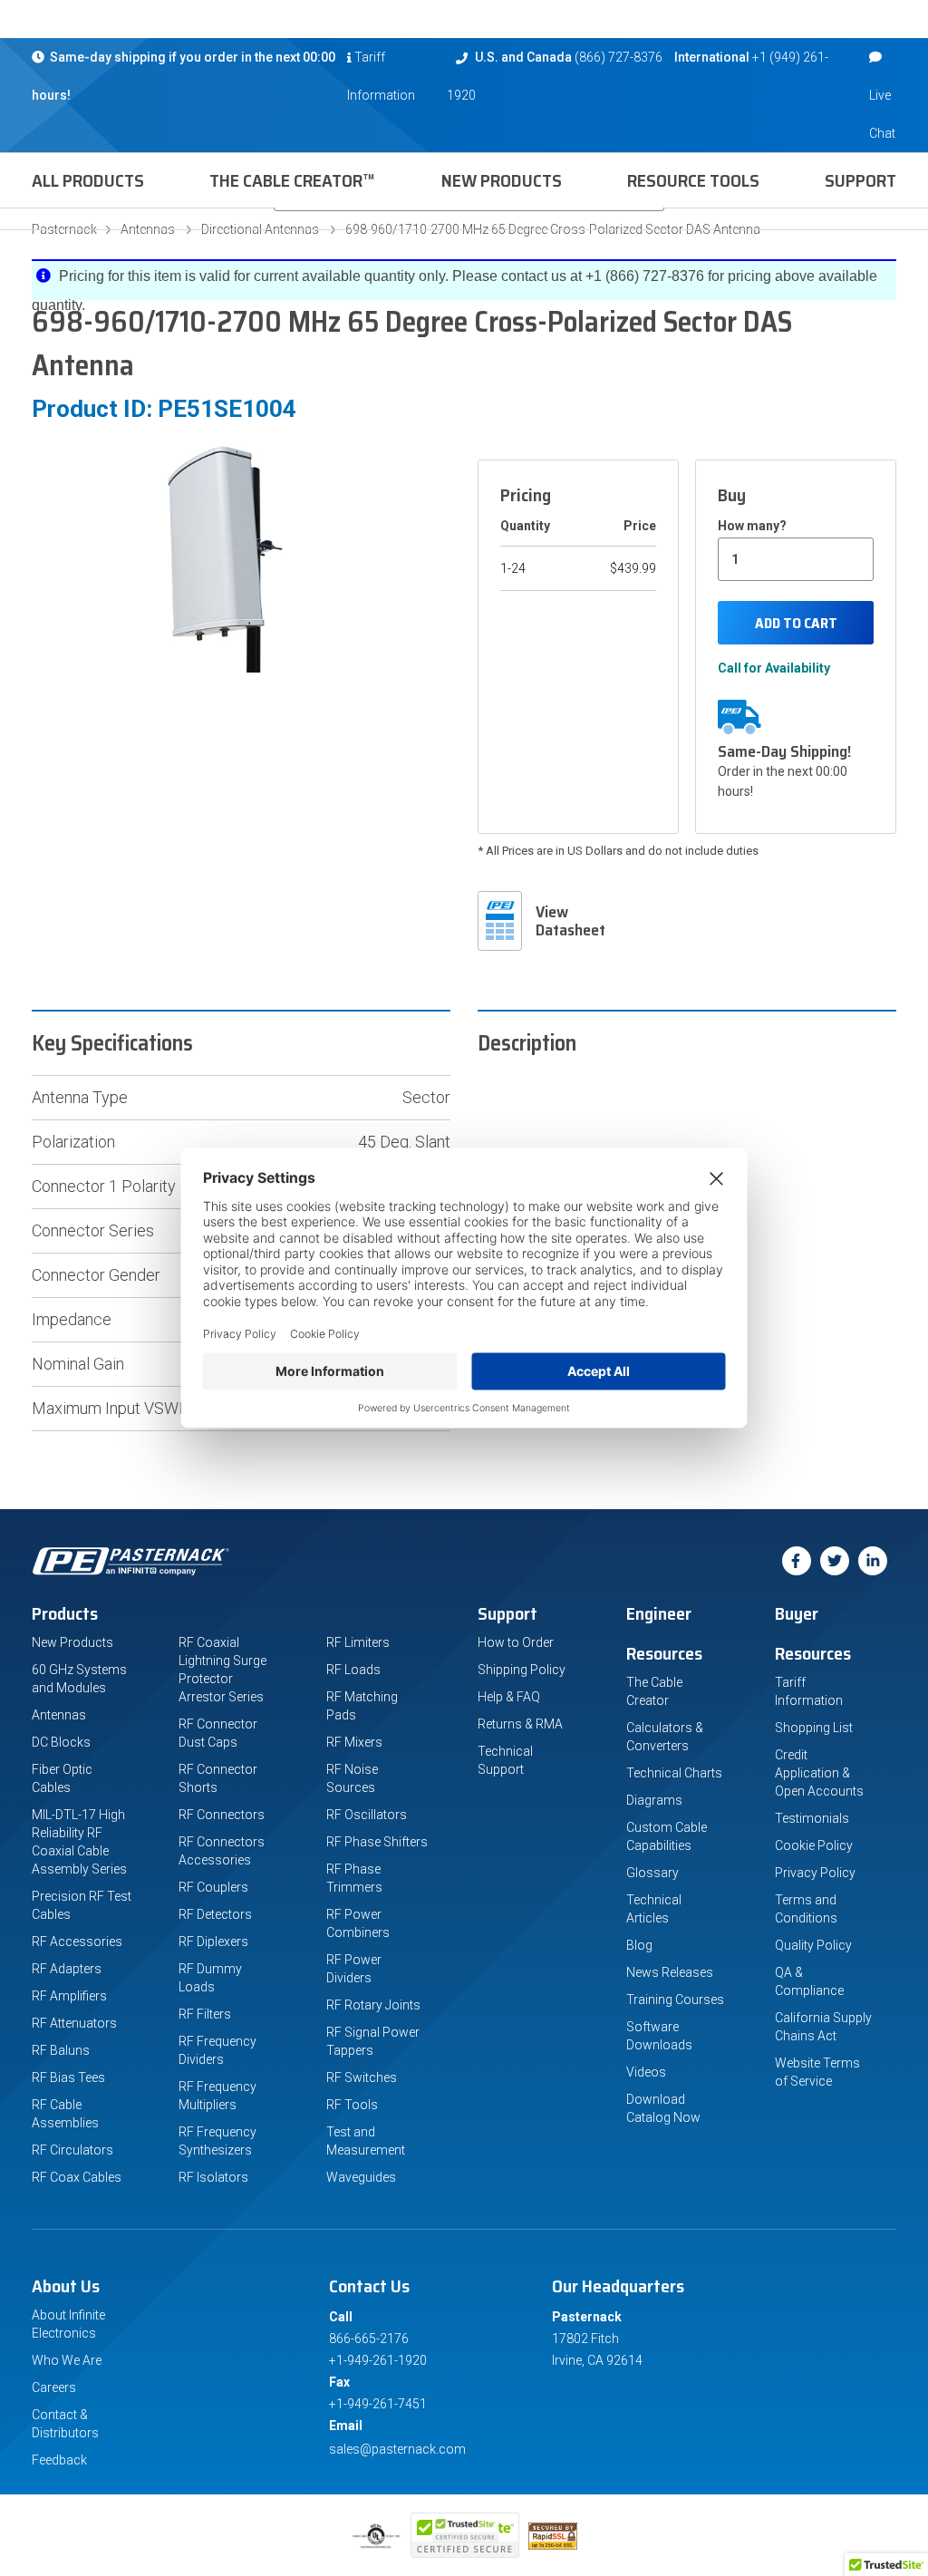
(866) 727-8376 (619, 57)
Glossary (652, 1873)
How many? (752, 526)
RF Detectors (215, 1914)
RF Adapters (67, 1969)
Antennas (59, 1715)
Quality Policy (813, 1945)
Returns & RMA (520, 1724)
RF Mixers (354, 1742)
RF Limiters (358, 1642)
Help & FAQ (509, 1697)
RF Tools (352, 2105)
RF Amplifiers (69, 1996)
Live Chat (882, 114)
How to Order (516, 1642)
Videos (646, 2072)
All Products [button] (88, 180)
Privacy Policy (815, 1873)
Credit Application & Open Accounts (819, 1773)
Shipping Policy (522, 1670)
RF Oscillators (367, 1815)
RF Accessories (77, 1942)
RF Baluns (61, 2050)
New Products (502, 180)
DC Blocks (61, 1742)
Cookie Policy (814, 1845)
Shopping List (814, 1728)
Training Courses (675, 2000)
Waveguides (361, 2177)
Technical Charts (674, 1773)
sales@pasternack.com (397, 2449)
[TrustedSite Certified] (465, 2535)
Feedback (59, 2460)
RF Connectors (222, 1815)
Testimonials (812, 1818)
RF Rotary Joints (373, 2005)
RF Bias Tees (68, 2077)
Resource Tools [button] (693, 180)
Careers (54, 2387)
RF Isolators (213, 2177)
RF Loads (353, 1670)
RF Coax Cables (77, 2177)
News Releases (670, 1972)
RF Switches (362, 2077)
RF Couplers (213, 1887)
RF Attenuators (74, 2023)
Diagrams (654, 1800)
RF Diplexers (213, 1942)
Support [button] (860, 180)
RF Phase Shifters (377, 1842)
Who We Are (67, 2360)
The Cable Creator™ (292, 180)
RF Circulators (72, 2150)
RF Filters (205, 2014)
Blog (639, 1945)
